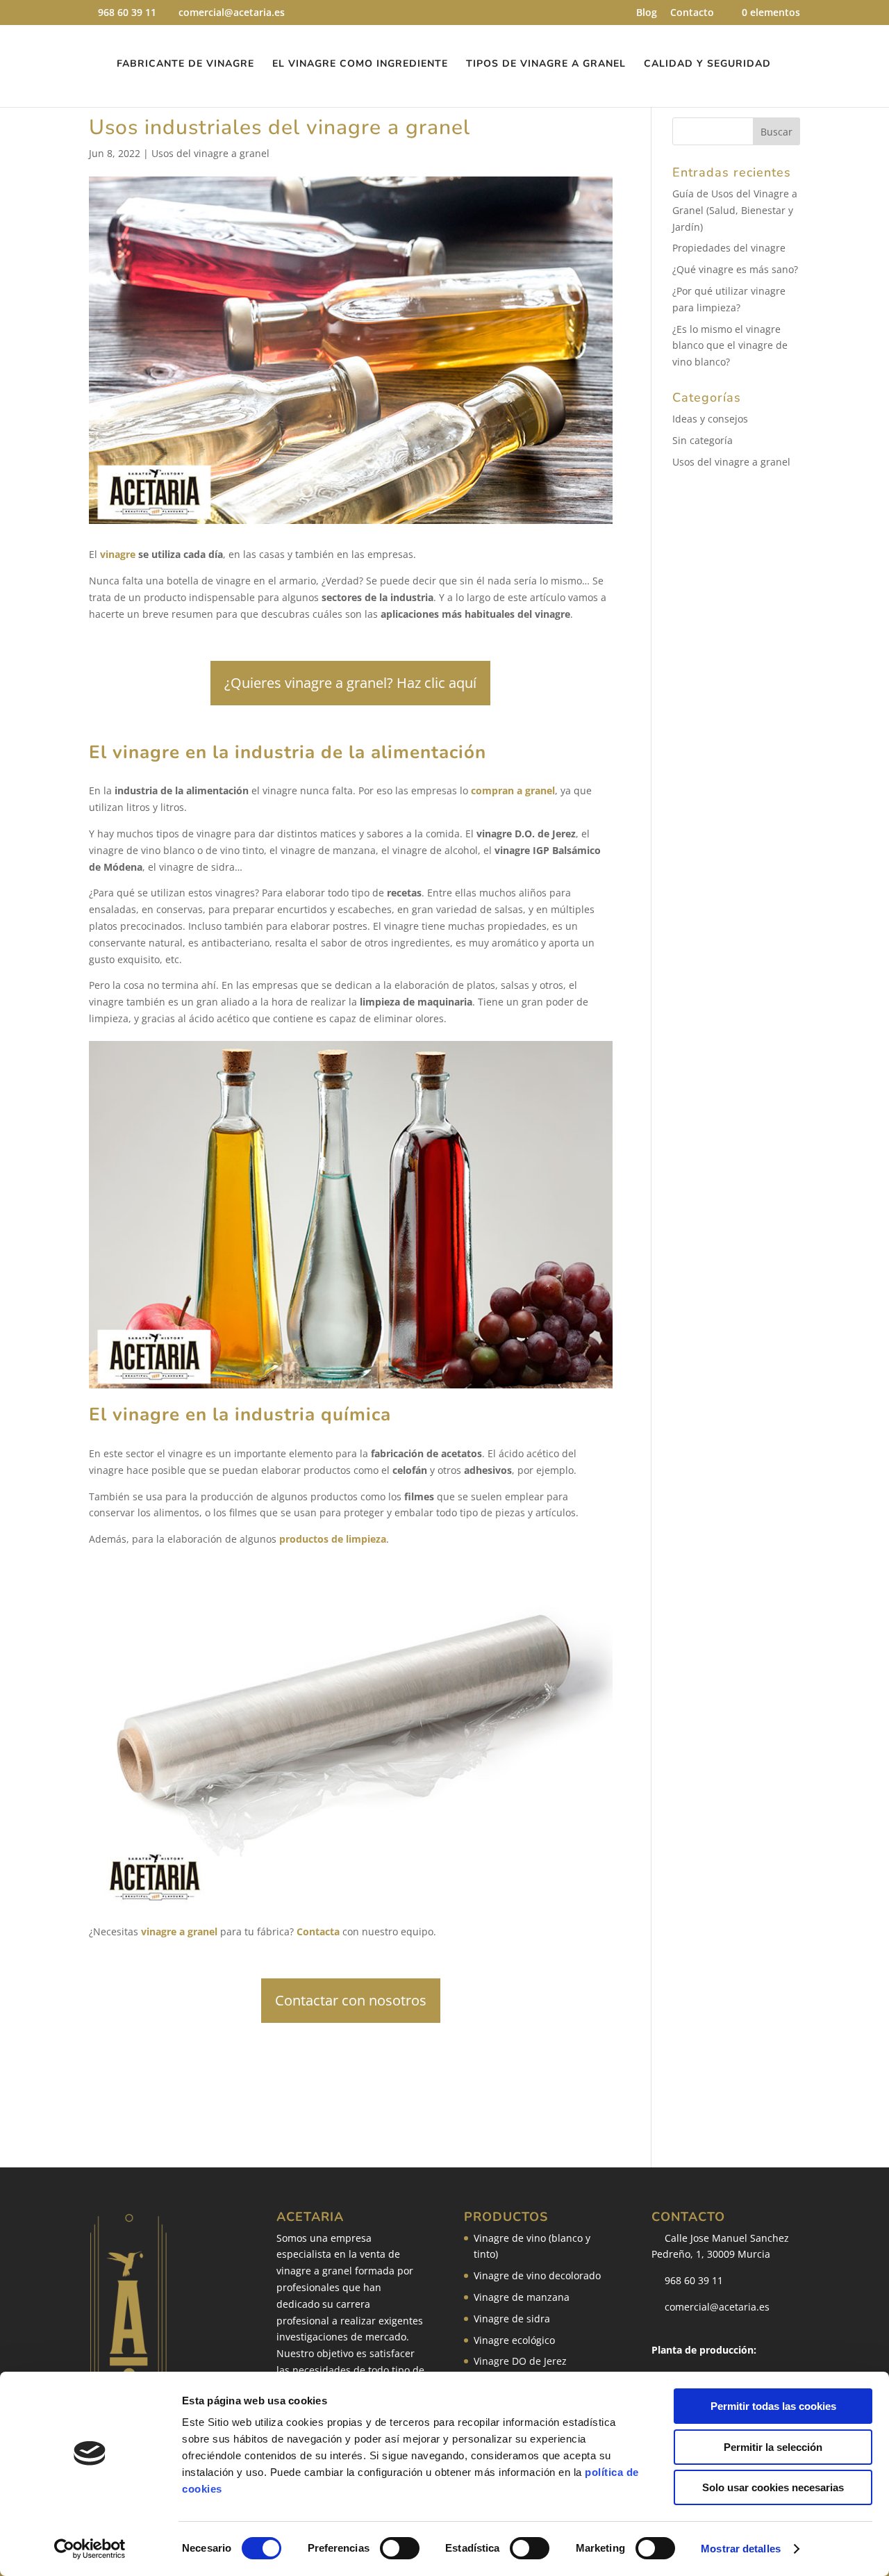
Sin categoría (703, 440)
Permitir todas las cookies (773, 2406)
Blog (647, 13)
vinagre (118, 554)
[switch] (400, 2548)
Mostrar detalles (741, 2549)
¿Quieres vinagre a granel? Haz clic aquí (350, 683)
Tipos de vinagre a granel (546, 65)
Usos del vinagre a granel (210, 153)
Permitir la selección (773, 2447)
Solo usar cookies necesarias (773, 2487)
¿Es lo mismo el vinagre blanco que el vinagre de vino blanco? (730, 346)
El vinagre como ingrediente (360, 65)
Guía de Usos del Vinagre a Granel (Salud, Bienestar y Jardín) (735, 210)
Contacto (692, 13)
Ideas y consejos (710, 419)
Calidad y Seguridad (707, 65)
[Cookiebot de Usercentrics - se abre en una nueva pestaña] (90, 2549)
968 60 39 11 (127, 12)
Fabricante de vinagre (185, 65)
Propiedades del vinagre (729, 248)
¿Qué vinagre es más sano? (735, 269)
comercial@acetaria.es (716, 2307)
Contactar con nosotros (351, 2000)
